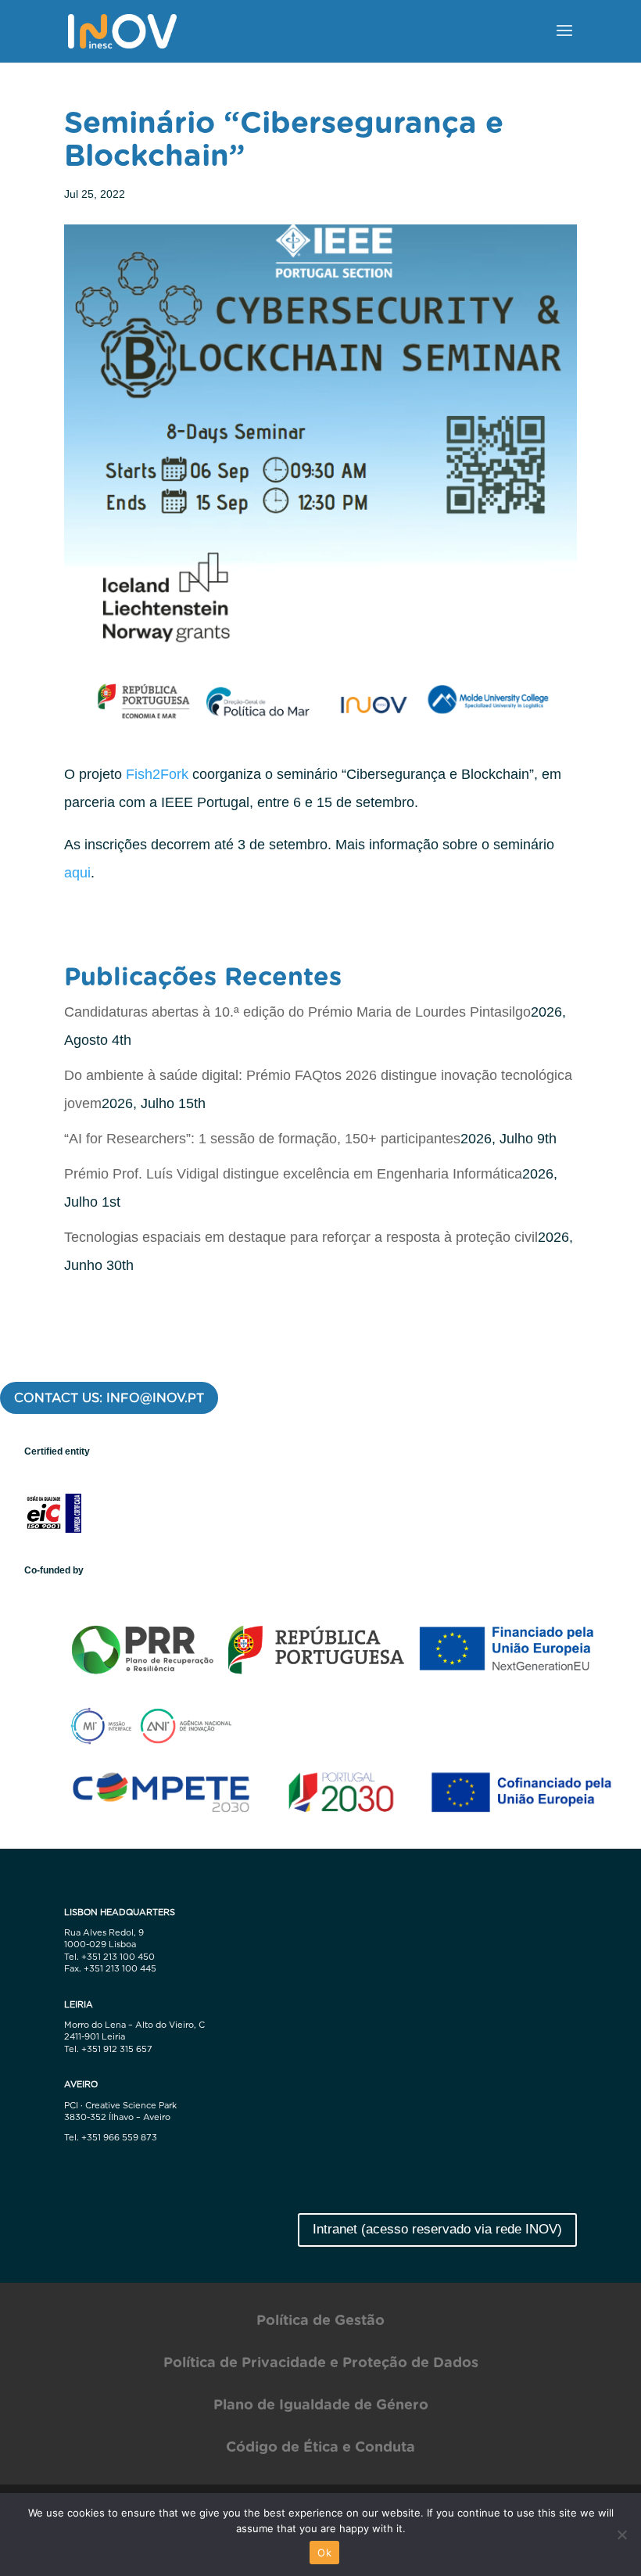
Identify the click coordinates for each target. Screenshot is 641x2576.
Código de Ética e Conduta (320, 2447)
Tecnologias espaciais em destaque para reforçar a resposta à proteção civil (301, 1237)
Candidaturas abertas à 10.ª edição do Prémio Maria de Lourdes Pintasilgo (297, 1012)
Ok (324, 2553)
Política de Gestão (320, 2320)
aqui (77, 873)
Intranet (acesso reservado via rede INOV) (437, 2229)
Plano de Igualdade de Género (321, 2404)
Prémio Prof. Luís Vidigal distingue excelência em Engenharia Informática (293, 1174)
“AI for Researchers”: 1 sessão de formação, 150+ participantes (262, 1139)
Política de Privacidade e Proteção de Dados (321, 2362)
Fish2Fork (157, 774)
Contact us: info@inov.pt (109, 1398)
